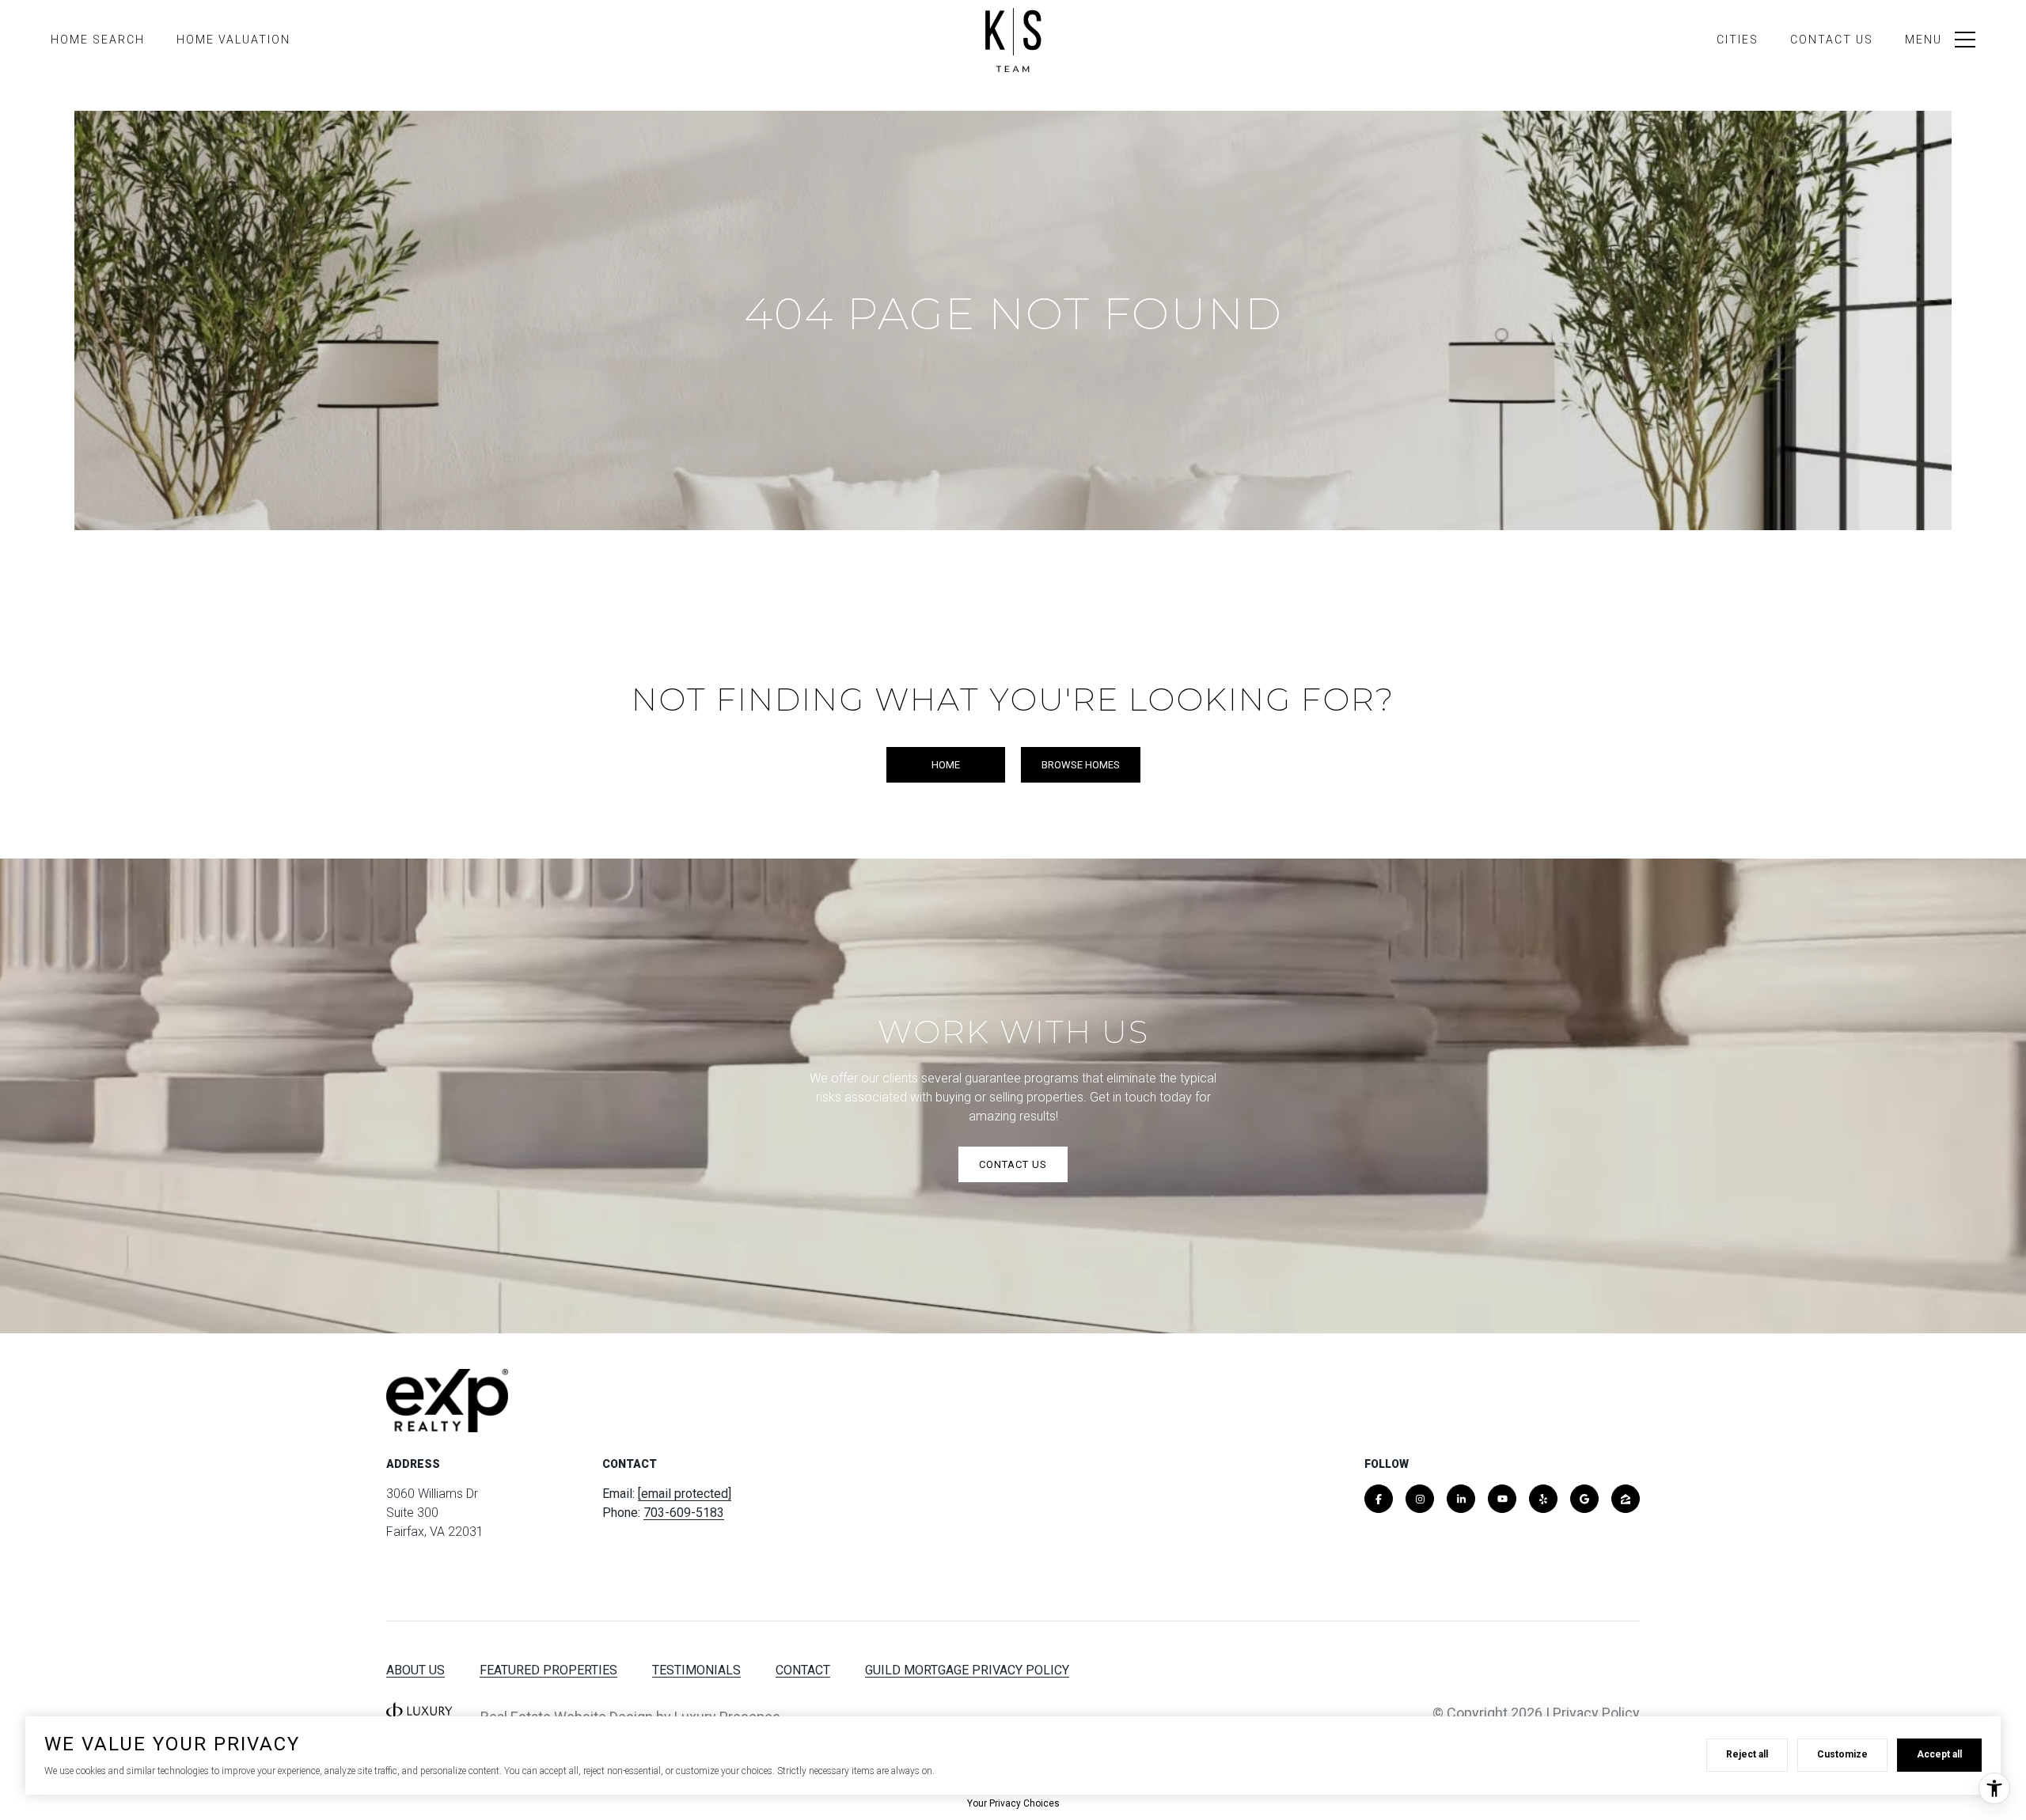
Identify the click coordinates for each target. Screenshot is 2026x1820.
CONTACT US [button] (1013, 1164)
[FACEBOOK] (1379, 1499)
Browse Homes (1081, 765)
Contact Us (1832, 40)
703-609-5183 (684, 1513)
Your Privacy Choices (1013, 1803)
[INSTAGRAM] (1420, 1499)
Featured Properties (548, 1670)
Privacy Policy (1596, 1713)
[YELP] (1543, 1499)
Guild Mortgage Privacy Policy (967, 1670)
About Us (415, 1670)
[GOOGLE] (1584, 1499)
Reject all (1747, 1754)
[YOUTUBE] (1502, 1499)
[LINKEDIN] (1461, 1499)
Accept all (1939, 1754)
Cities (1738, 40)
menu (1924, 40)
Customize (1842, 1754)
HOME (946, 765)
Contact (803, 1670)
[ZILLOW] (1626, 1499)
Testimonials (696, 1670)
